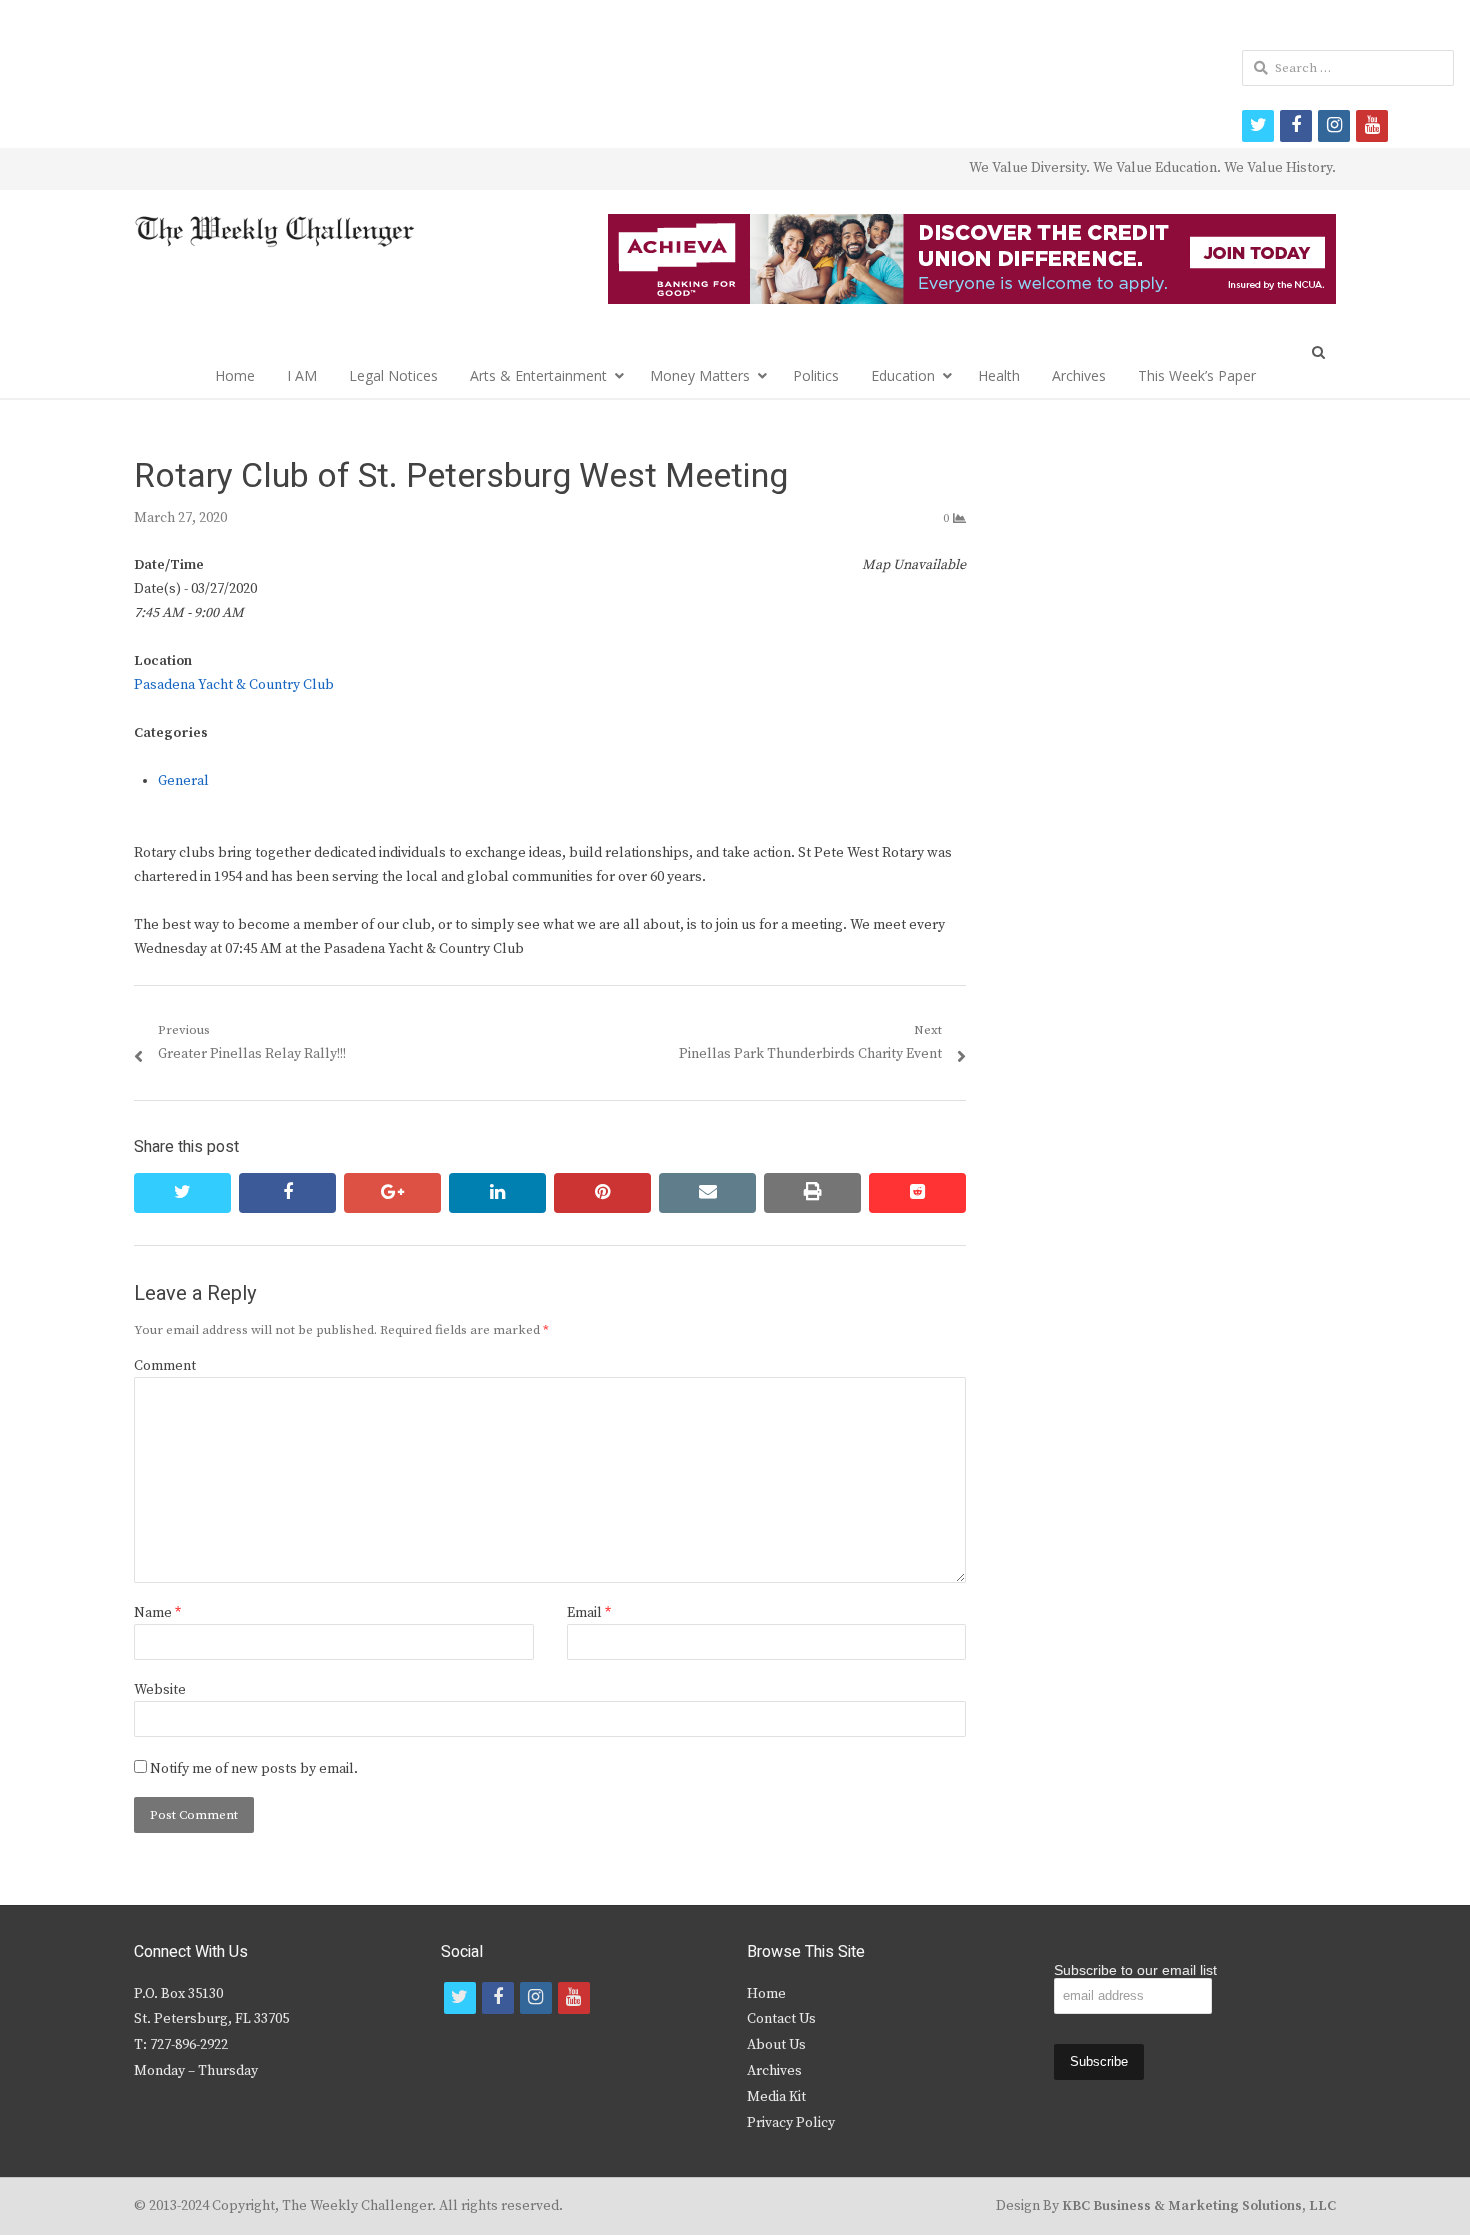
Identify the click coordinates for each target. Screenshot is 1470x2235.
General (183, 781)
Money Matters (700, 375)
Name (157, 1613)
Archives (1079, 375)
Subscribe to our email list (1135, 1970)
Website (160, 1690)
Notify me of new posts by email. (254, 1769)
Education (903, 375)
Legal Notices (393, 375)
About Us (776, 2045)
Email (589, 1613)
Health (999, 375)
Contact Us (781, 2019)
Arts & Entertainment (538, 375)
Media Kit (776, 2097)
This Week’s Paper (1197, 375)
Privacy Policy (791, 2123)
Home (235, 375)
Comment (165, 1366)
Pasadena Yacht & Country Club (234, 685)
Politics (816, 375)
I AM (302, 375)
